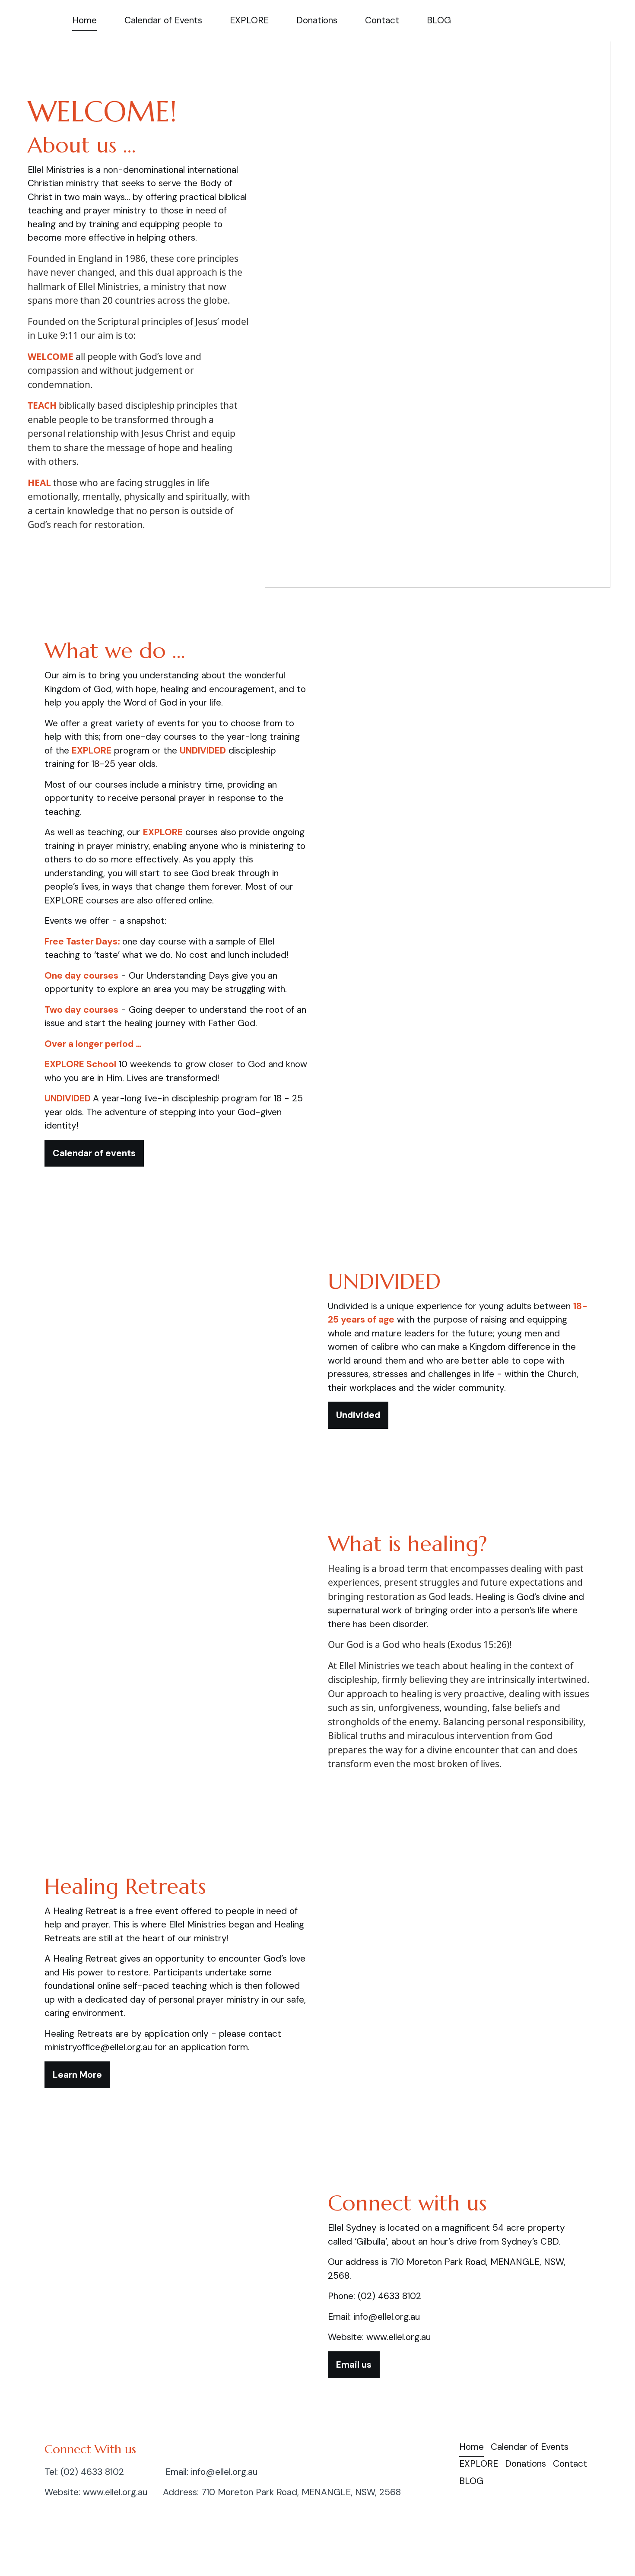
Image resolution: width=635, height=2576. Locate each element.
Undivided (358, 1415)
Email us (354, 2365)
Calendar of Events (163, 20)
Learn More (77, 2075)
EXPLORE (249, 20)
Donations (317, 20)
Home (84, 20)
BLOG (439, 20)
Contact (382, 20)
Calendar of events (94, 1153)
